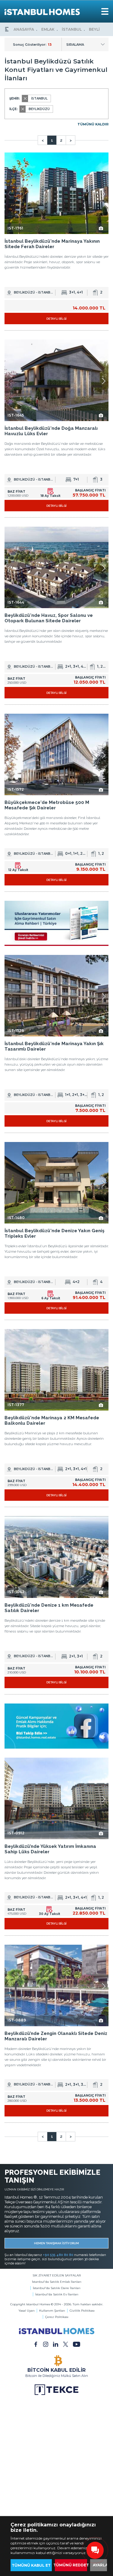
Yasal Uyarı (27, 2311)
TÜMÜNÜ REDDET (71, 2565)
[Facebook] (36, 2344)
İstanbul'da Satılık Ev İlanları (57, 2294)
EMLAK (48, 29)
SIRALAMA (75, 45)
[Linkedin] (56, 2344)
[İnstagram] (46, 2344)
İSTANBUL (72, 29)
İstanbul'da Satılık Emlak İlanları (57, 2282)
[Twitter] (66, 2344)
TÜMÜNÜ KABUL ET (31, 2565)
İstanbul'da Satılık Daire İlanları (57, 2288)
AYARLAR (102, 2565)
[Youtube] (77, 2344)
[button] (104, 194)
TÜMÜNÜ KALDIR (93, 124)
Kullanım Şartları (52, 2311)
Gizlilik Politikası (82, 2311)
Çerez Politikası (57, 2317)
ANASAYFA (24, 29)
